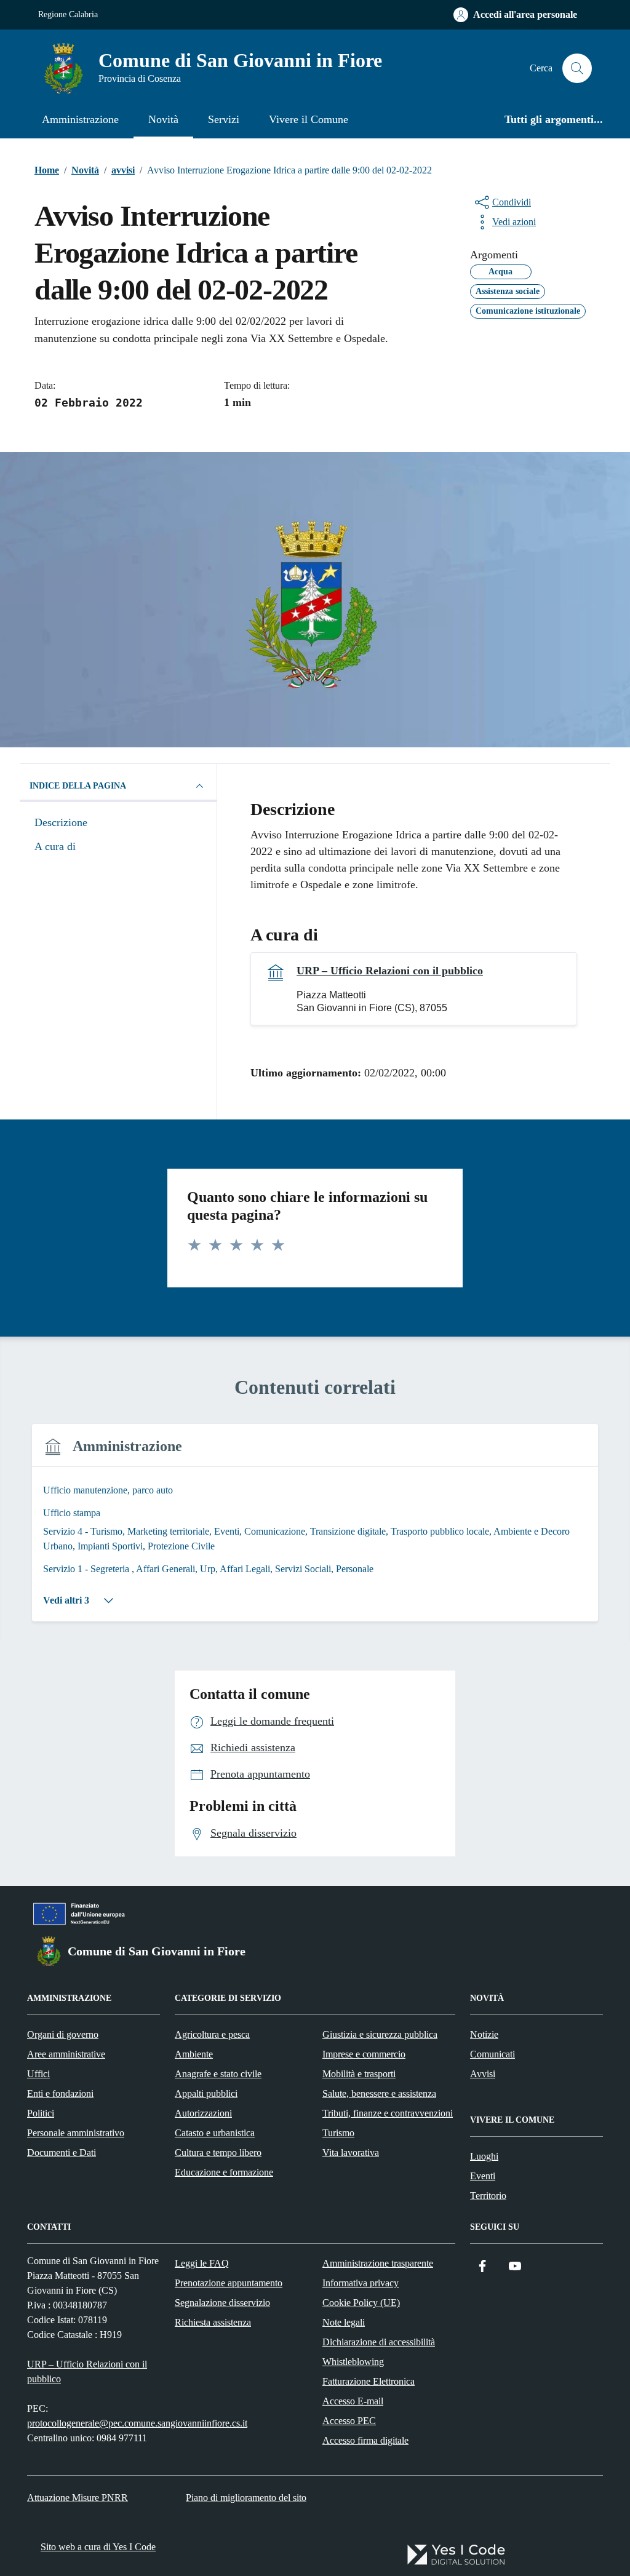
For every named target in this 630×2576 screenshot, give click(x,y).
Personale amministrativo (76, 2133)
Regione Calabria (68, 14)
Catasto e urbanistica (215, 2133)
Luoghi (484, 2156)
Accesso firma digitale (365, 2440)
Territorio (488, 2196)
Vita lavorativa (351, 2153)
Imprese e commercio (364, 2054)
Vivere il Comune (309, 119)
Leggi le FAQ (202, 2263)
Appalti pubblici (206, 2093)
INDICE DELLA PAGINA (78, 786)
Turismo (338, 2133)
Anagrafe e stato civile (218, 2074)
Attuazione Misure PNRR (78, 2498)
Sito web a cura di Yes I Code (98, 2547)
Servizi (224, 119)
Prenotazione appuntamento (229, 2283)
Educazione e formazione (224, 2172)
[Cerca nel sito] (577, 68)
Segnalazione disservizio (222, 2303)
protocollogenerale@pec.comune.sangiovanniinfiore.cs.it (137, 2423)
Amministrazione (80, 119)
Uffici (38, 2074)
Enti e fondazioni (60, 2093)
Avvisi (483, 2074)
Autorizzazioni (203, 2113)
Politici (41, 2113)
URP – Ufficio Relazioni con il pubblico (390, 971)
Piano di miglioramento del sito (246, 2498)
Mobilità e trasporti (359, 2074)
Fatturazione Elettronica (369, 2381)
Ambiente (194, 2054)
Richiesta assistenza (213, 2322)
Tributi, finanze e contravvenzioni (388, 2113)
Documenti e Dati (62, 2153)
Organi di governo (63, 2034)
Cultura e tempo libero (218, 2153)
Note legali (344, 2322)
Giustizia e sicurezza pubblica (380, 2034)
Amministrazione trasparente (378, 2263)
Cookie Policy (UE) (361, 2303)
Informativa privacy (361, 2283)
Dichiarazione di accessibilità (379, 2342)
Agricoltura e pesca (212, 2034)
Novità (163, 119)
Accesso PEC (349, 2421)
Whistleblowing (353, 2362)
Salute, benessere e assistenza (379, 2093)
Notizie (484, 2034)
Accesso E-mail (353, 2401)
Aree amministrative (66, 2054)
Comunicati (492, 2054)
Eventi (483, 2176)
